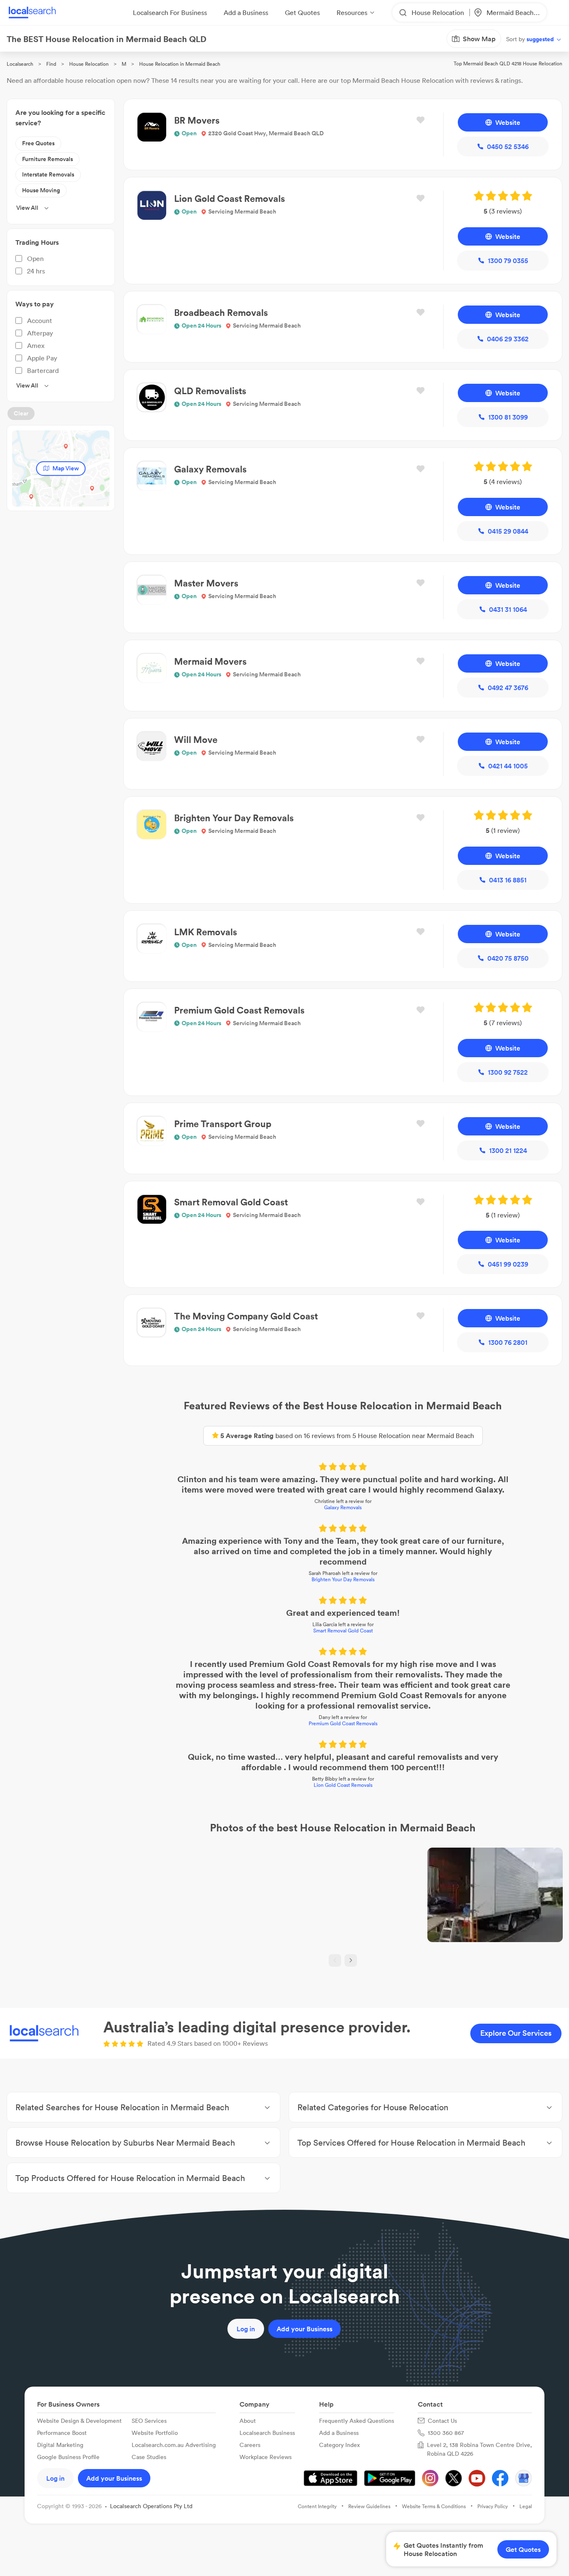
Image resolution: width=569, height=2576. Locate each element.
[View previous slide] (335, 1960)
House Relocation (89, 64)
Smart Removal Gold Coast (343, 1631)
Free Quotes (38, 143)
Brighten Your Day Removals (343, 1579)
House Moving (41, 190)
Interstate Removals (48, 174)
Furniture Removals (47, 159)
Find (51, 64)
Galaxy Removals (343, 1507)
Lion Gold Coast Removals (343, 1785)
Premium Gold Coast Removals (343, 1723)
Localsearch (20, 64)
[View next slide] (351, 1960)
